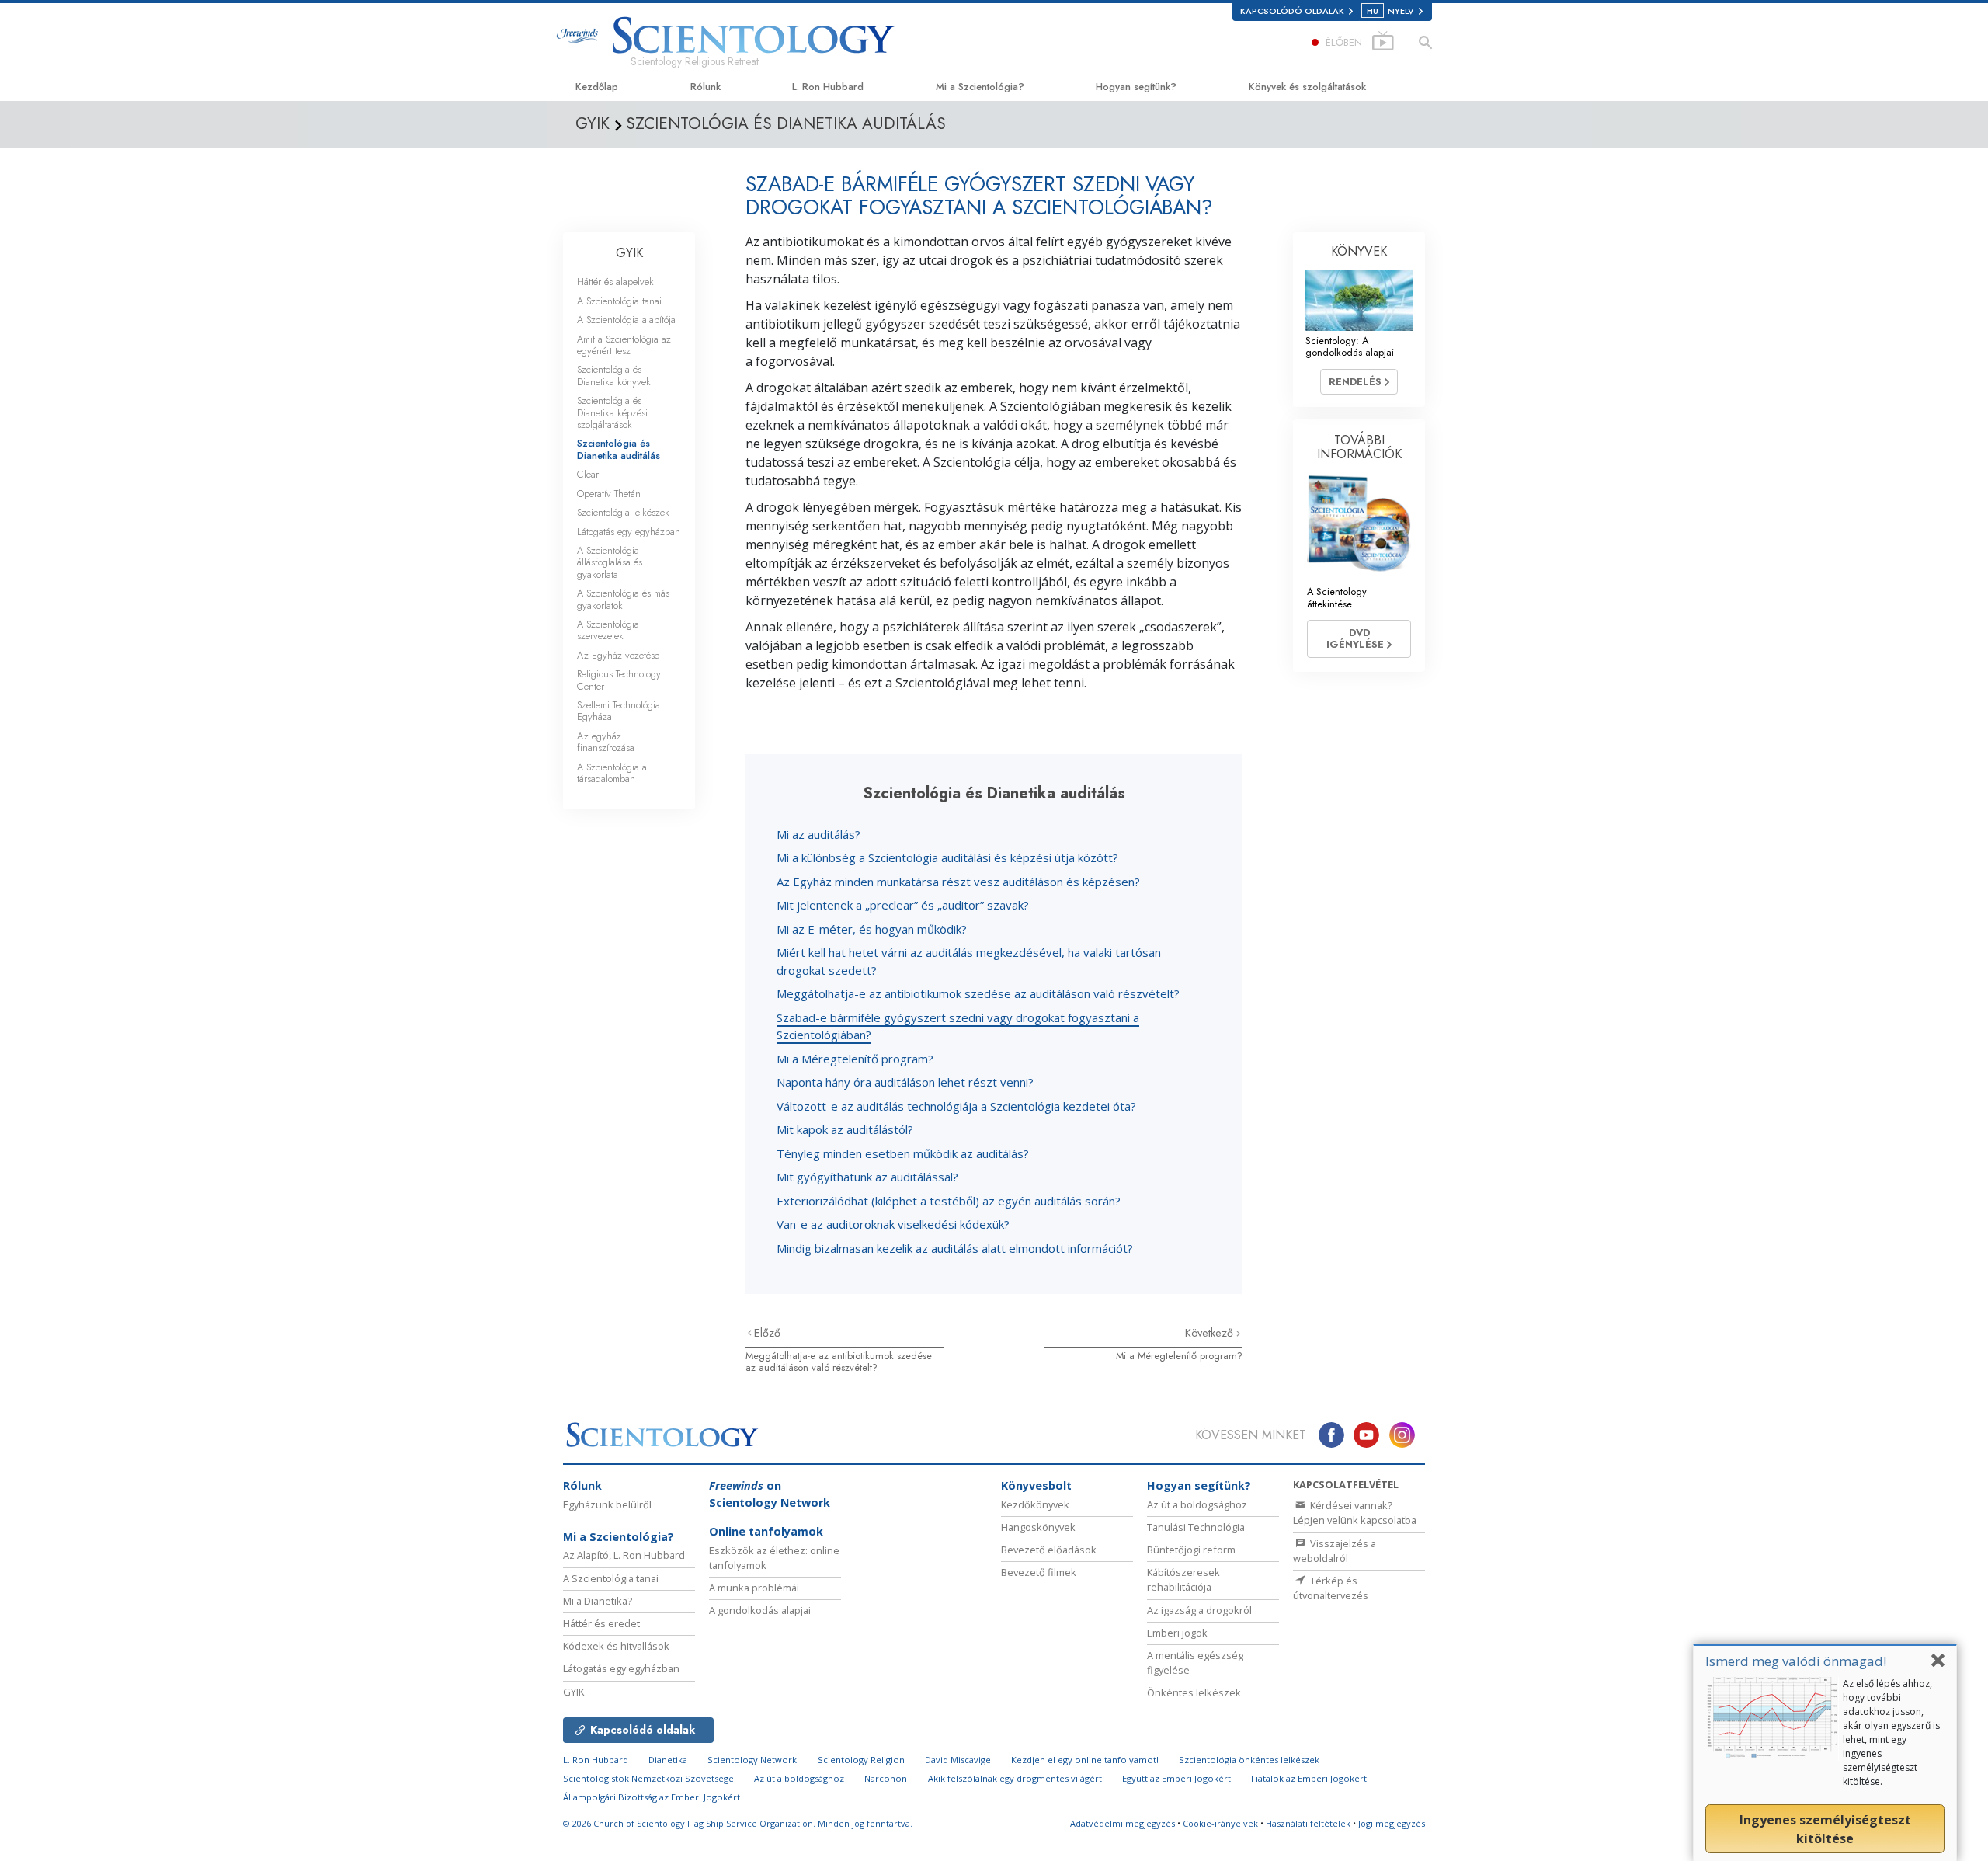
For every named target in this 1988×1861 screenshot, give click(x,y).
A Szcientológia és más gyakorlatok (623, 599)
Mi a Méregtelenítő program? (855, 1059)
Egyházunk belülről (607, 1504)
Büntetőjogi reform (1191, 1550)
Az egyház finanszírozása (606, 742)
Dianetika (668, 1760)
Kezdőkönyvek (1035, 1504)
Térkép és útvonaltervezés (1331, 1588)
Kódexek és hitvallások (616, 1646)
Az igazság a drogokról (1199, 1610)
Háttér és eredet (601, 1623)
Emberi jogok (1177, 1633)
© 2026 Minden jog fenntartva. (738, 1823)
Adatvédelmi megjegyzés (1123, 1823)
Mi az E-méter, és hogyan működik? (872, 929)
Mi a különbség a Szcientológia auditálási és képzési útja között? (947, 857)
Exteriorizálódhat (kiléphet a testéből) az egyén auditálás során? (949, 1201)
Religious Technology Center (619, 680)
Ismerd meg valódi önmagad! (1796, 1661)
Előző (767, 1333)
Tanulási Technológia (1196, 1527)
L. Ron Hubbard (828, 87)
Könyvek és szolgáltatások (1307, 87)
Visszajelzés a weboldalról (1335, 1551)
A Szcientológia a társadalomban (612, 773)
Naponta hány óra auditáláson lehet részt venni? (905, 1082)
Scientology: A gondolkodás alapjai (1350, 346)
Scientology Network (752, 1760)
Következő (1211, 1333)
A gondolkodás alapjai (760, 1610)
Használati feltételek (1308, 1823)
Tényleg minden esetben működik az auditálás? (903, 1153)
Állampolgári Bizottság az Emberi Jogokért (652, 1797)
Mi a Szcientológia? (980, 87)
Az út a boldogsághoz (1197, 1504)
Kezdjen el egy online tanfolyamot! (1085, 1760)
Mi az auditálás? (818, 834)
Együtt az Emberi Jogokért (1176, 1778)
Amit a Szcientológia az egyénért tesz (624, 345)
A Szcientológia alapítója (626, 320)
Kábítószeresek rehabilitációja (1183, 1579)
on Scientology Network (770, 1494)
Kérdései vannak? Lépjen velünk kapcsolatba (1355, 1513)
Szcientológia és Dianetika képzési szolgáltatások (612, 412)
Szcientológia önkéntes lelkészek (1249, 1760)
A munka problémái (754, 1588)
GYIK (629, 253)
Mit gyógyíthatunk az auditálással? (867, 1177)
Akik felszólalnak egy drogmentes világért (1015, 1778)
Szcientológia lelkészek (623, 512)
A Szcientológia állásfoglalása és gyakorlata (610, 562)
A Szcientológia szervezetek (608, 630)
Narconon (886, 1778)
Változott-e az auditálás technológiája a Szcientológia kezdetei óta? (956, 1106)
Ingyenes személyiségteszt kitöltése (1825, 1829)
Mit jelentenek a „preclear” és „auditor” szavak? (903, 905)
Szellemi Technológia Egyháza (619, 711)
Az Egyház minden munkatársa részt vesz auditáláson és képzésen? (958, 882)
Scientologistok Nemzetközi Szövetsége (648, 1778)
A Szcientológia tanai (619, 301)
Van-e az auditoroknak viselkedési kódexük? (893, 1224)
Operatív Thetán (609, 494)
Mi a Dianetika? (598, 1601)
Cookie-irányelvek (1220, 1823)
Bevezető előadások (1049, 1550)
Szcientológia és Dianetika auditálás (619, 449)
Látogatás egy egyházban (629, 532)
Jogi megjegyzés (1392, 1823)
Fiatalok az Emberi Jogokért (1309, 1778)
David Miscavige (958, 1760)
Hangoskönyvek (1038, 1527)
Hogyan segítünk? (1136, 87)
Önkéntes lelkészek (1194, 1692)
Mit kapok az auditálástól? (845, 1129)
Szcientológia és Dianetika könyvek (614, 375)
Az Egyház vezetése (618, 655)
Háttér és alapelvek (615, 282)
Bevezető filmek (1039, 1572)
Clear (588, 474)
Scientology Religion (861, 1760)
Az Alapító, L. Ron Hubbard (624, 1555)
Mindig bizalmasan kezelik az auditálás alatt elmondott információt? (955, 1248)
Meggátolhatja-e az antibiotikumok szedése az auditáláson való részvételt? (978, 993)
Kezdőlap (597, 87)
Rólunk (706, 87)
